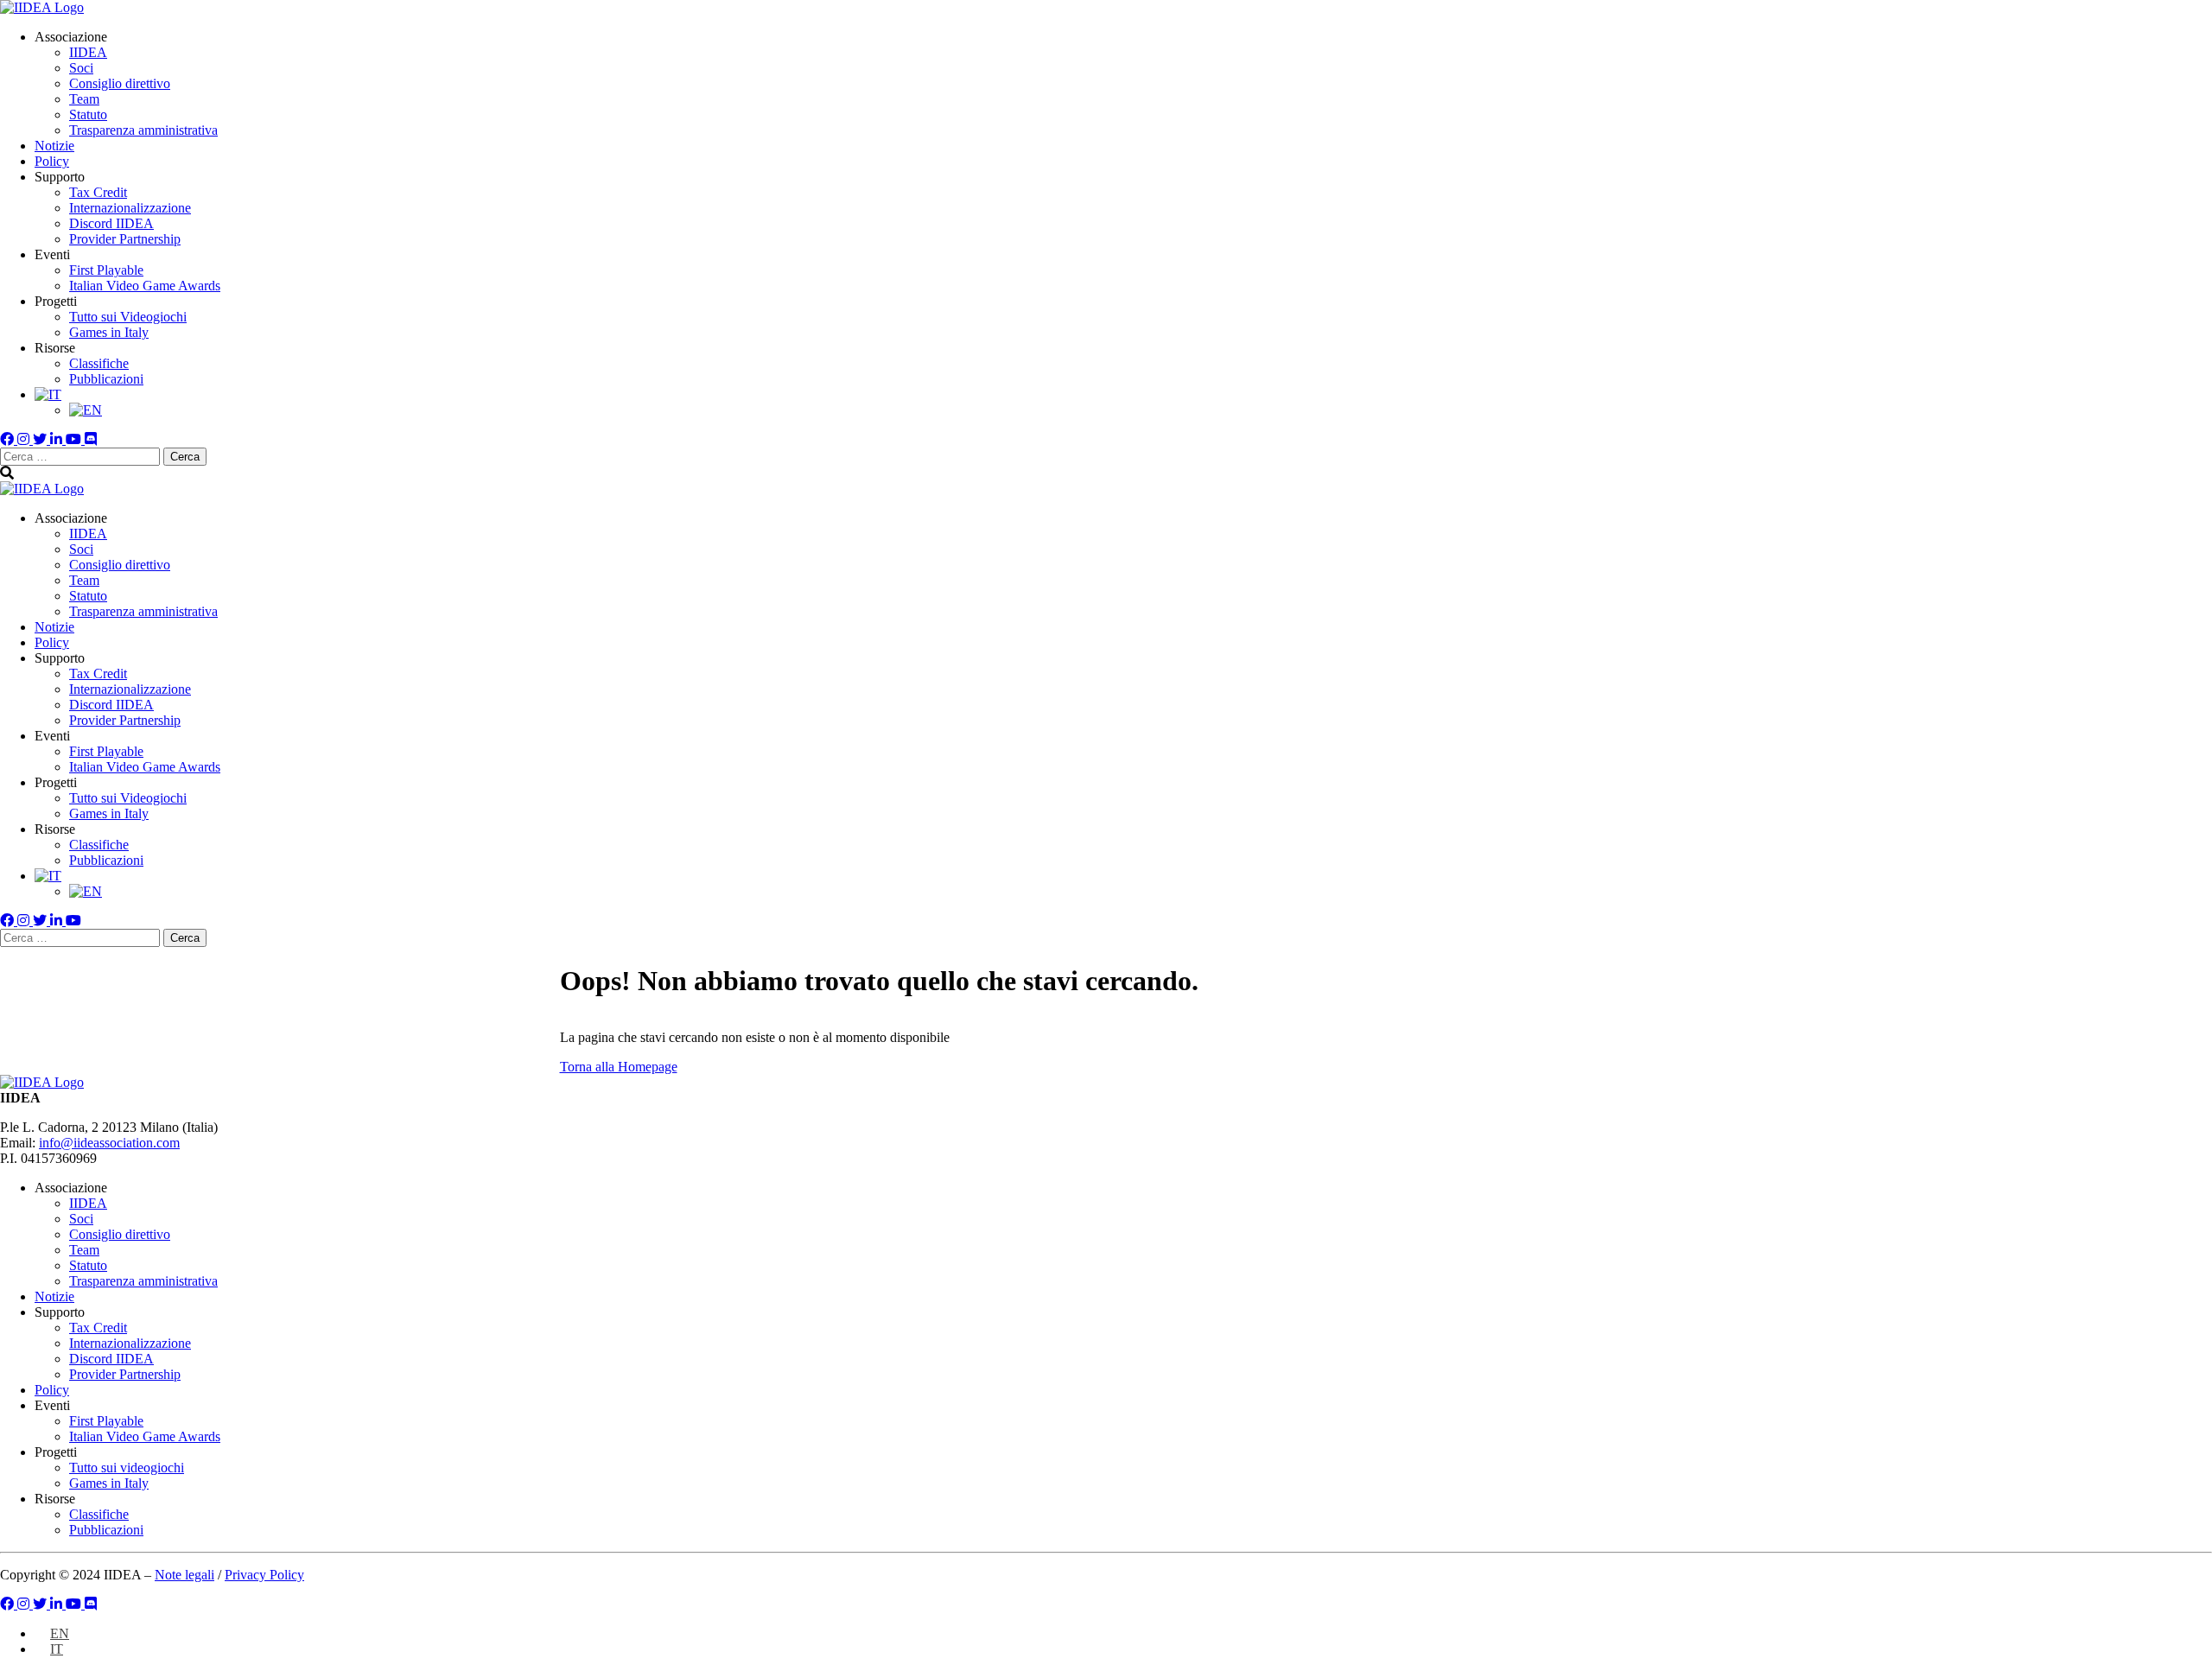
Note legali (184, 1575)
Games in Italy (109, 332)
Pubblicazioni (106, 379)
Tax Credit (98, 192)
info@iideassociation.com (109, 1143)
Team (84, 99)
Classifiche (99, 363)
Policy (52, 161)
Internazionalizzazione (130, 208)
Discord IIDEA (111, 223)
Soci (81, 68)
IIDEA (88, 52)
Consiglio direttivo (120, 83)
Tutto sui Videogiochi (128, 317)
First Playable (106, 270)
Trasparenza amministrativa (143, 130)
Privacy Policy (264, 1575)
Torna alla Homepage (619, 1067)
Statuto (88, 114)
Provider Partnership (125, 239)
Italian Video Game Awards (145, 286)
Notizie (54, 146)
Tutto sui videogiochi (127, 1468)
